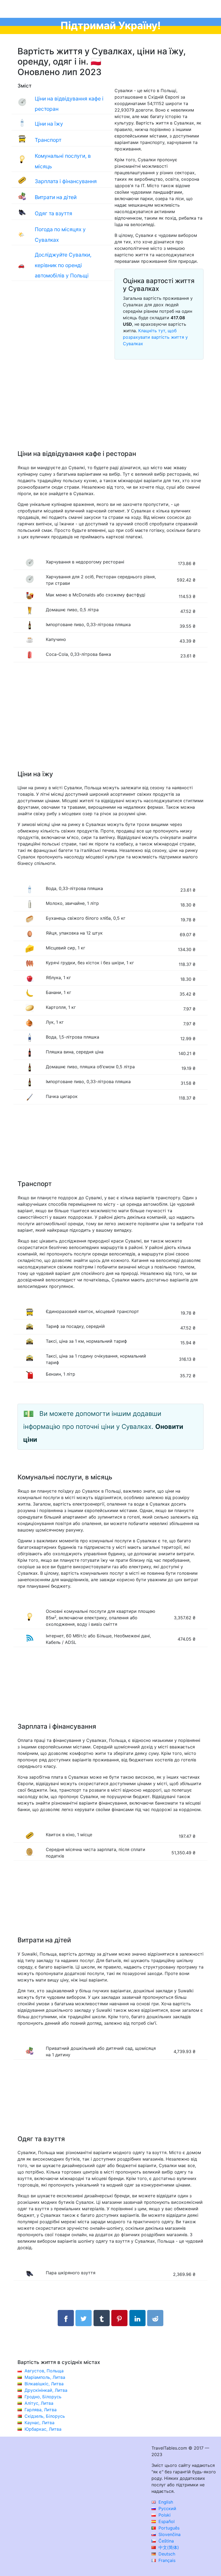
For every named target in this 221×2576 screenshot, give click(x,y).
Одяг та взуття (53, 213)
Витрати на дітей (56, 197)
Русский (167, 2508)
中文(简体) (168, 2547)
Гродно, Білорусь (43, 2397)
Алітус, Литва (39, 2403)
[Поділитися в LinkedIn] (137, 2318)
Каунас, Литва (39, 2423)
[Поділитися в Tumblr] (102, 2318)
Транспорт (48, 140)
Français (166, 2560)
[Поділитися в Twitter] (84, 2318)
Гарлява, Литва (41, 2410)
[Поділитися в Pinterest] (119, 2318)
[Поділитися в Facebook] (66, 2318)
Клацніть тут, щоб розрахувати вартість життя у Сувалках (155, 337)
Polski (164, 2515)
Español (166, 2521)
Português (168, 2528)
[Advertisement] (110, 411)
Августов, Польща (44, 2371)
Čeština (165, 2541)
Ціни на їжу (49, 124)
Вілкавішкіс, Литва (44, 2384)
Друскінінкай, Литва (46, 2390)
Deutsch (166, 2554)
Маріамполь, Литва (45, 2377)
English (165, 2502)
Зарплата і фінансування (66, 181)
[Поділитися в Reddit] (155, 2318)
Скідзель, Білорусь (45, 2416)
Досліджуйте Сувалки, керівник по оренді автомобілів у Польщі (63, 265)
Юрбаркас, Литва (43, 2429)
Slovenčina (169, 2534)
